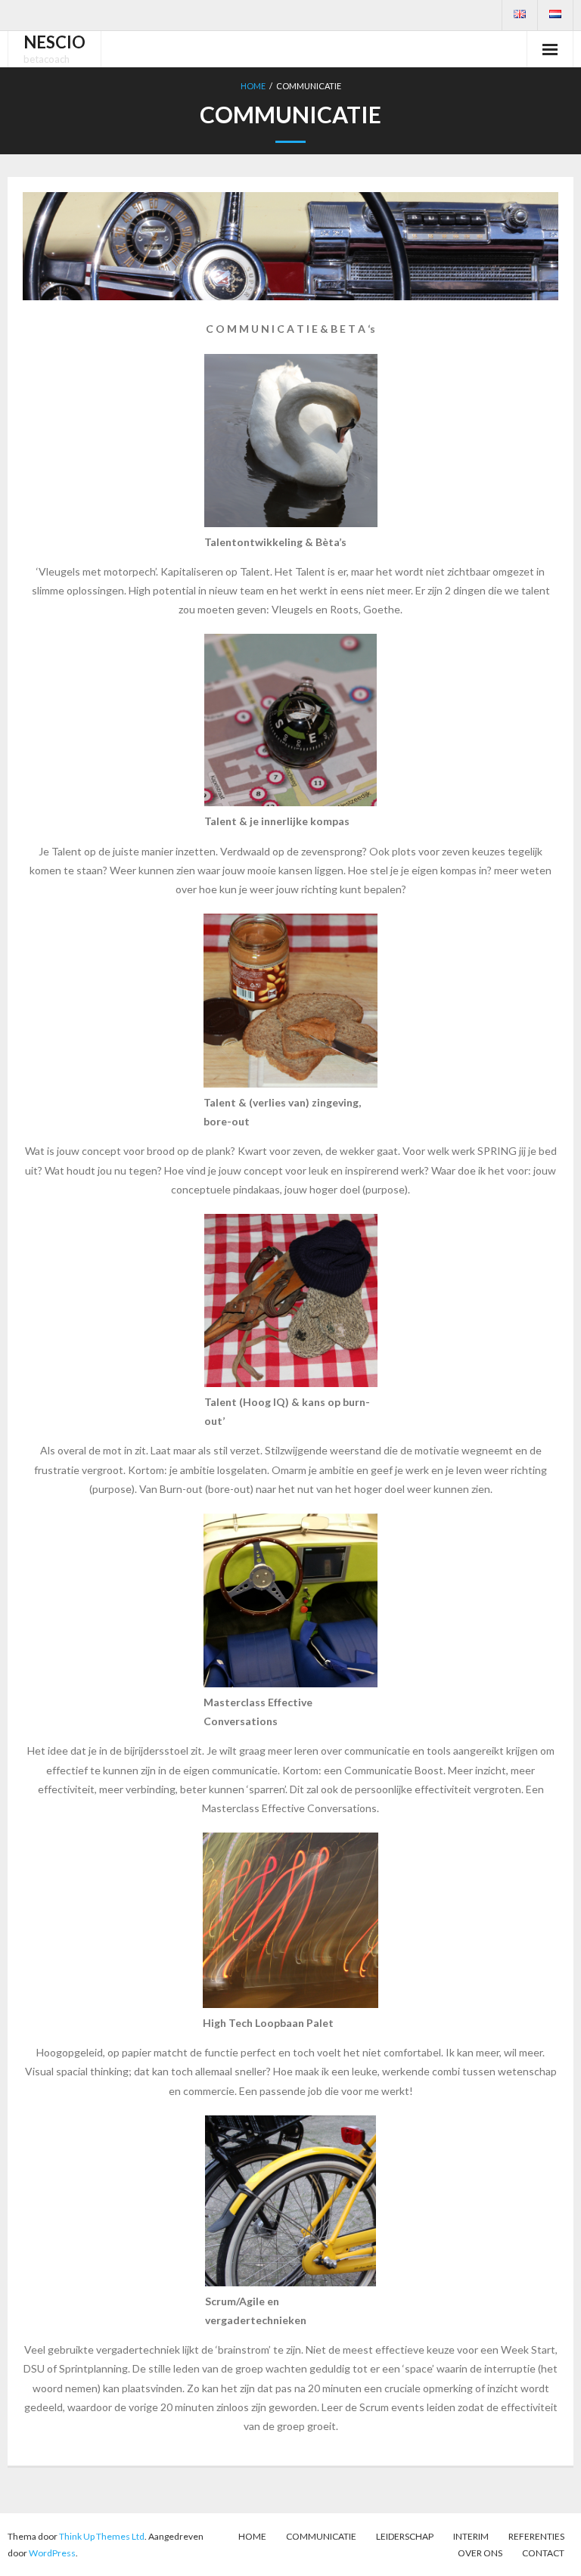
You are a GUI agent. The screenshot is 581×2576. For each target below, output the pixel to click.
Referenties (536, 2536)
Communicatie (321, 2536)
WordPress (52, 2553)
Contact (543, 2553)
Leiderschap (405, 2536)
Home (253, 86)
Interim (471, 2536)
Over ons (480, 2553)
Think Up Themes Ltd (102, 2536)
